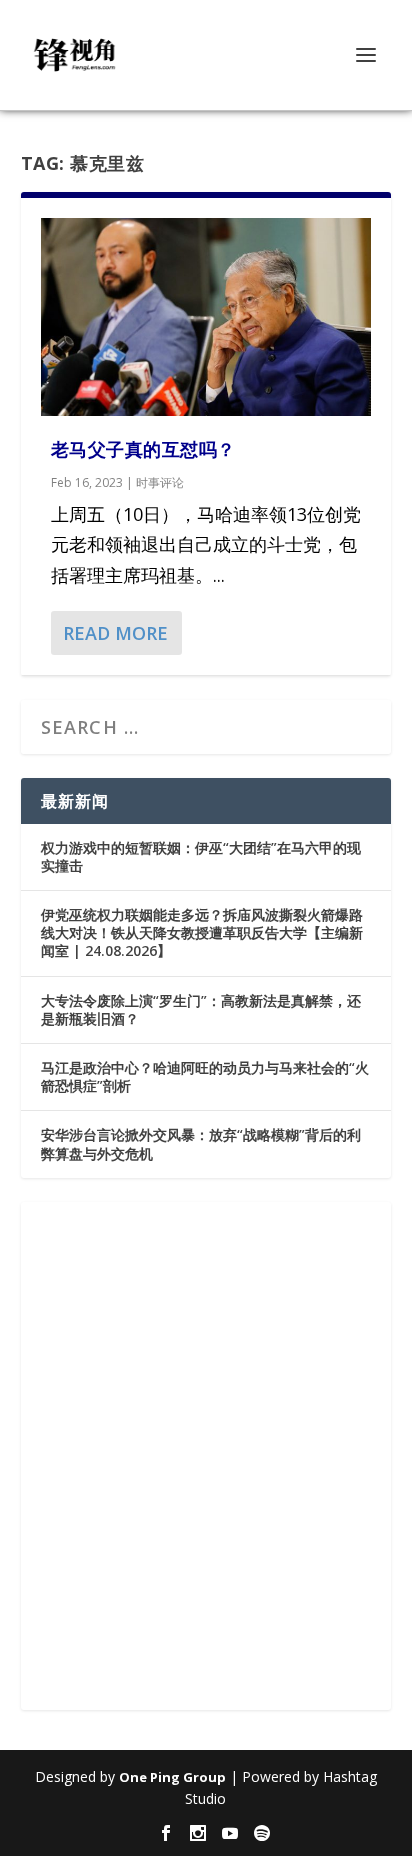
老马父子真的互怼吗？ (143, 449)
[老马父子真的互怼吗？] (206, 317)
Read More (115, 633)
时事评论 (160, 482)
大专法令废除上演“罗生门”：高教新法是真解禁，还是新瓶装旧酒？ (201, 1009)
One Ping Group (172, 1777)
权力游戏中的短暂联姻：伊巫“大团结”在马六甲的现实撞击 (201, 856)
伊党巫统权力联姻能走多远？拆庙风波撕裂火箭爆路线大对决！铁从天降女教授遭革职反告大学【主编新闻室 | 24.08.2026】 (202, 932)
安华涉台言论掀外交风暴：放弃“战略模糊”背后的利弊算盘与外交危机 (201, 1143)
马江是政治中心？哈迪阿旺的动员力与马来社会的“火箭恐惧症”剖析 (205, 1076)
